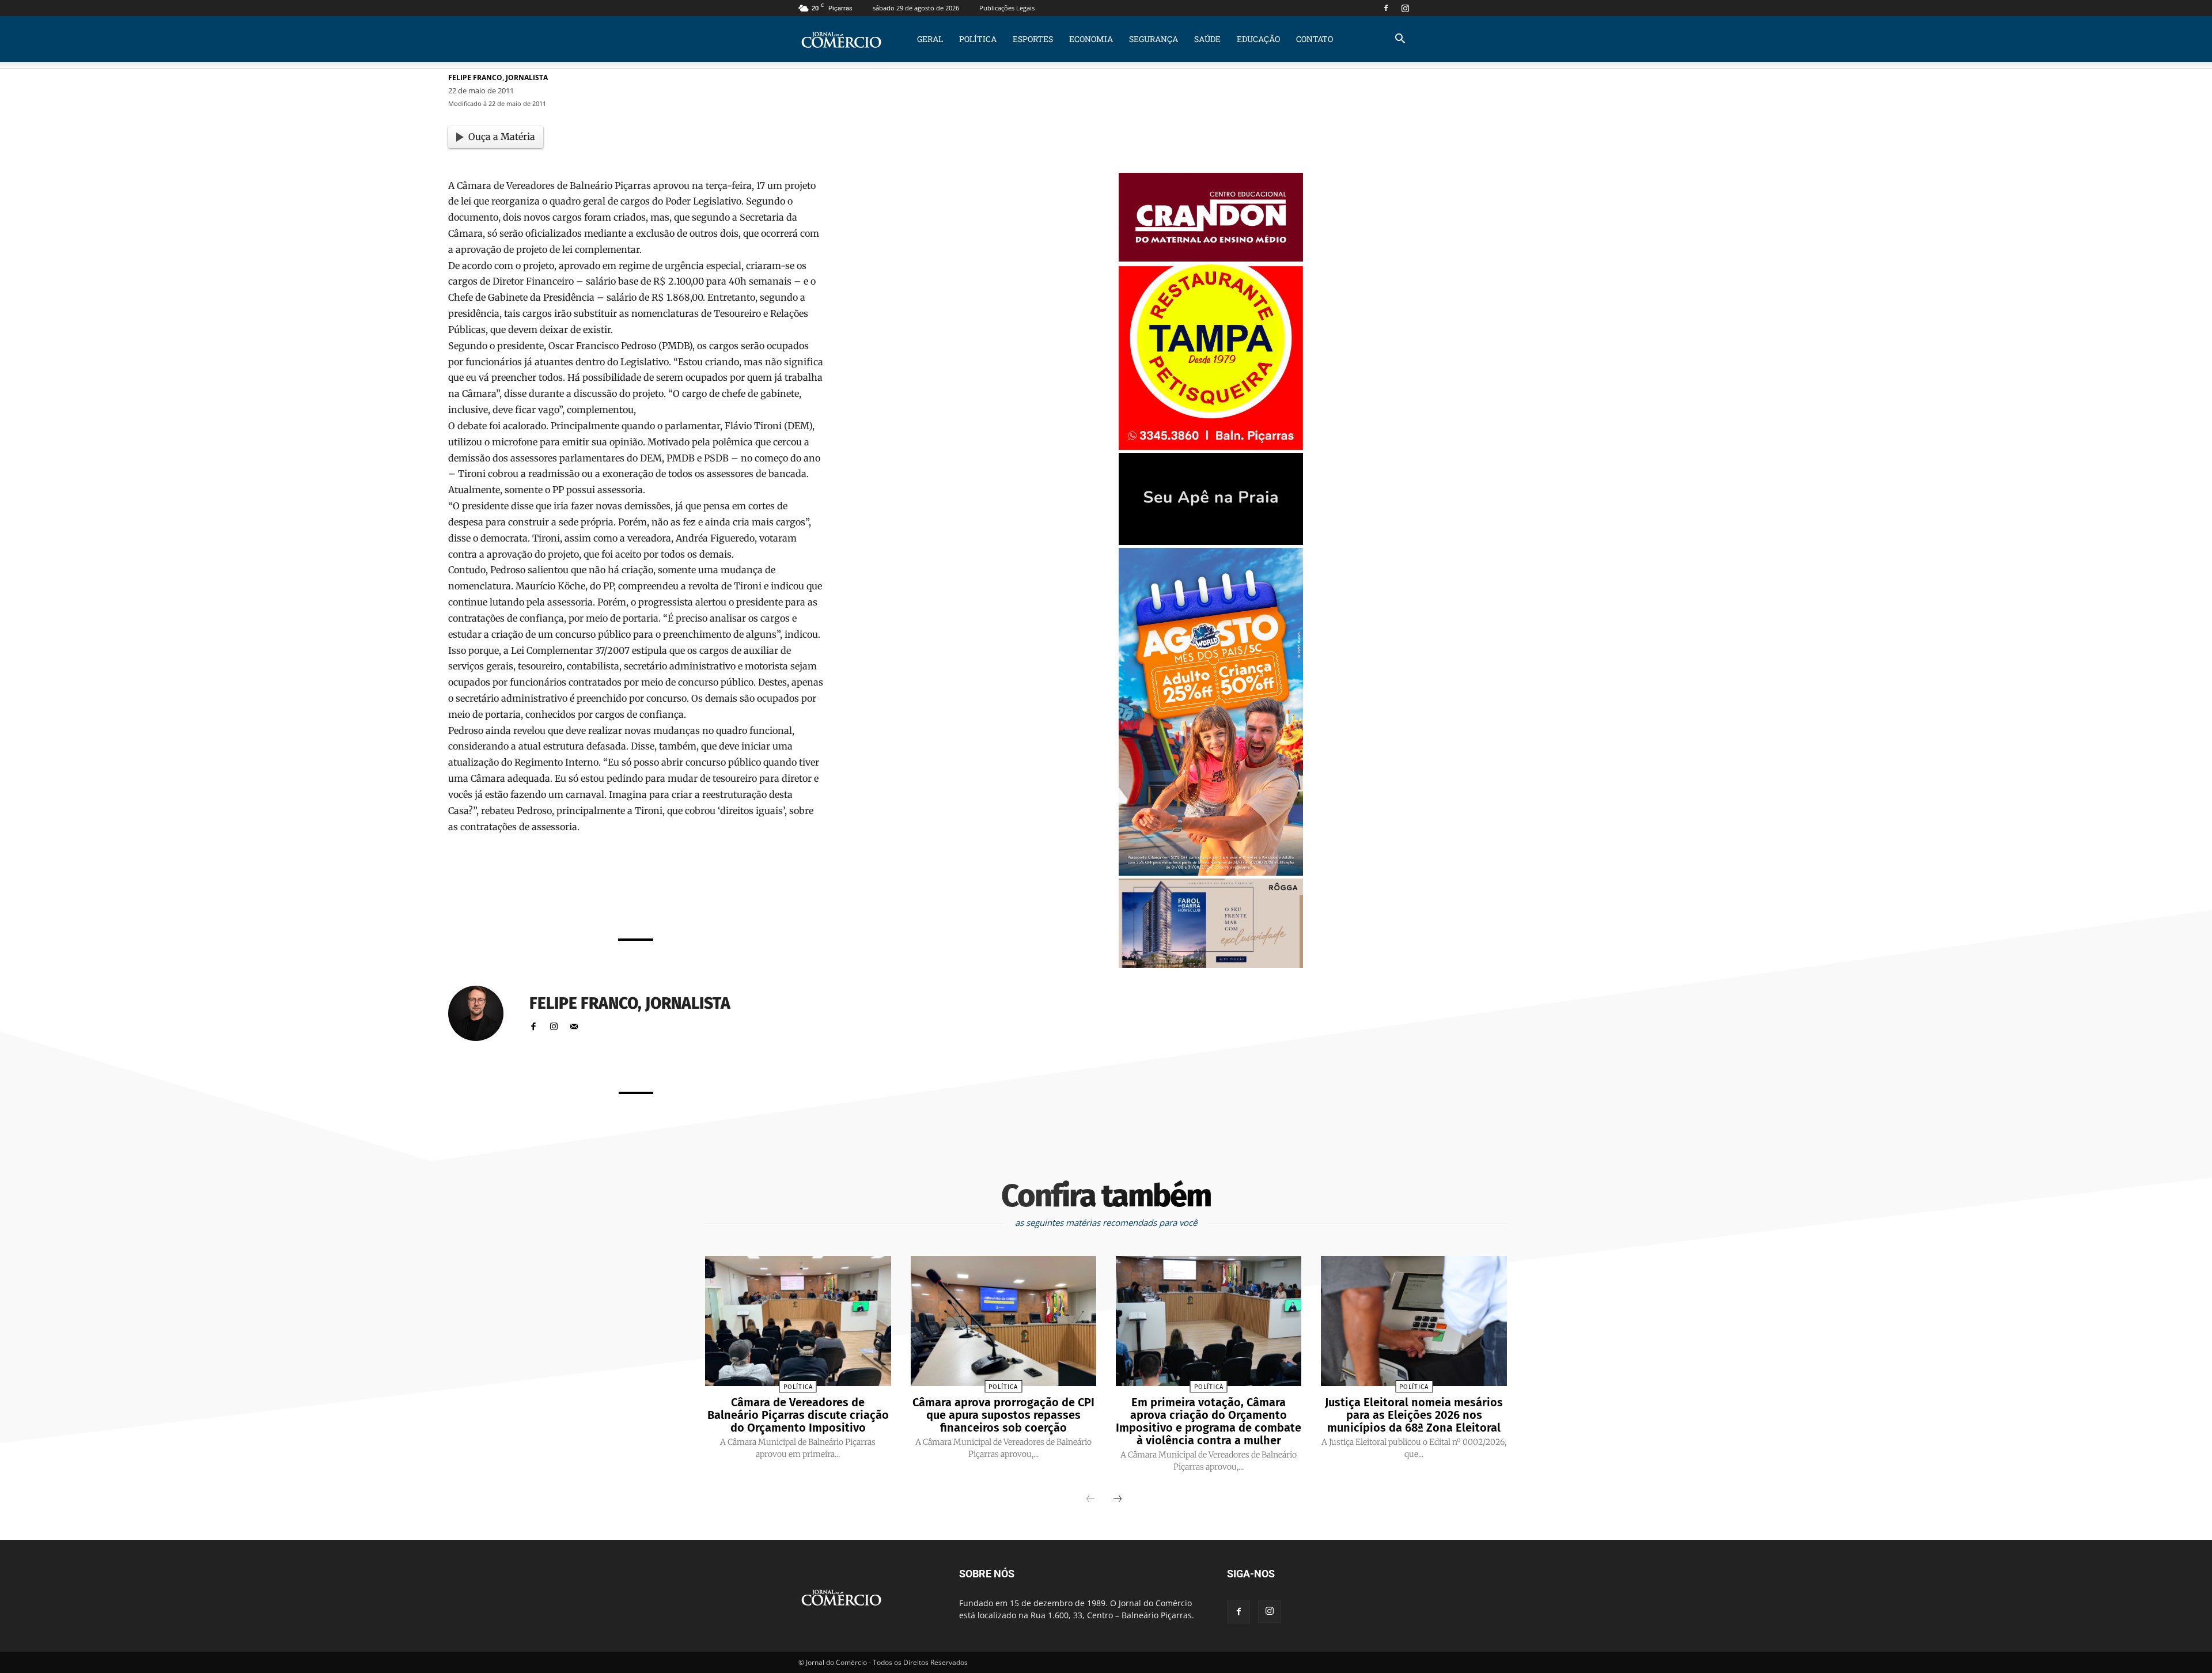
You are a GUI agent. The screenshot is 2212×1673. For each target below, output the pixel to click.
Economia (1091, 39)
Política (978, 39)
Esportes (1033, 39)
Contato (1315, 39)
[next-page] (1118, 1500)
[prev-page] (1090, 1500)
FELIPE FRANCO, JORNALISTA (498, 77)
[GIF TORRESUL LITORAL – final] (1211, 542)
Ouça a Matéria (502, 137)
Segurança (1154, 39)
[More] (781, 898)
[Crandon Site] (1211, 258)
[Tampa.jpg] (1211, 447)
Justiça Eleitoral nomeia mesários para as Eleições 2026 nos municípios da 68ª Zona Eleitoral (1414, 1415)
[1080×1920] (1211, 873)
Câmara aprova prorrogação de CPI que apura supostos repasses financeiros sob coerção (1003, 1415)
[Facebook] (1386, 8)
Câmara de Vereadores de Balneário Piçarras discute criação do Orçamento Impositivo (798, 1415)
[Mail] (574, 1024)
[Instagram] (1405, 8)
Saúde (1207, 39)
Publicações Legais (1007, 8)
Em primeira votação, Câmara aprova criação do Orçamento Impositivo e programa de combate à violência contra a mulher (1209, 1421)
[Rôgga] (1211, 965)
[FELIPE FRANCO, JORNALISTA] (483, 1013)
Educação (1258, 39)
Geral (930, 39)
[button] (1400, 40)
